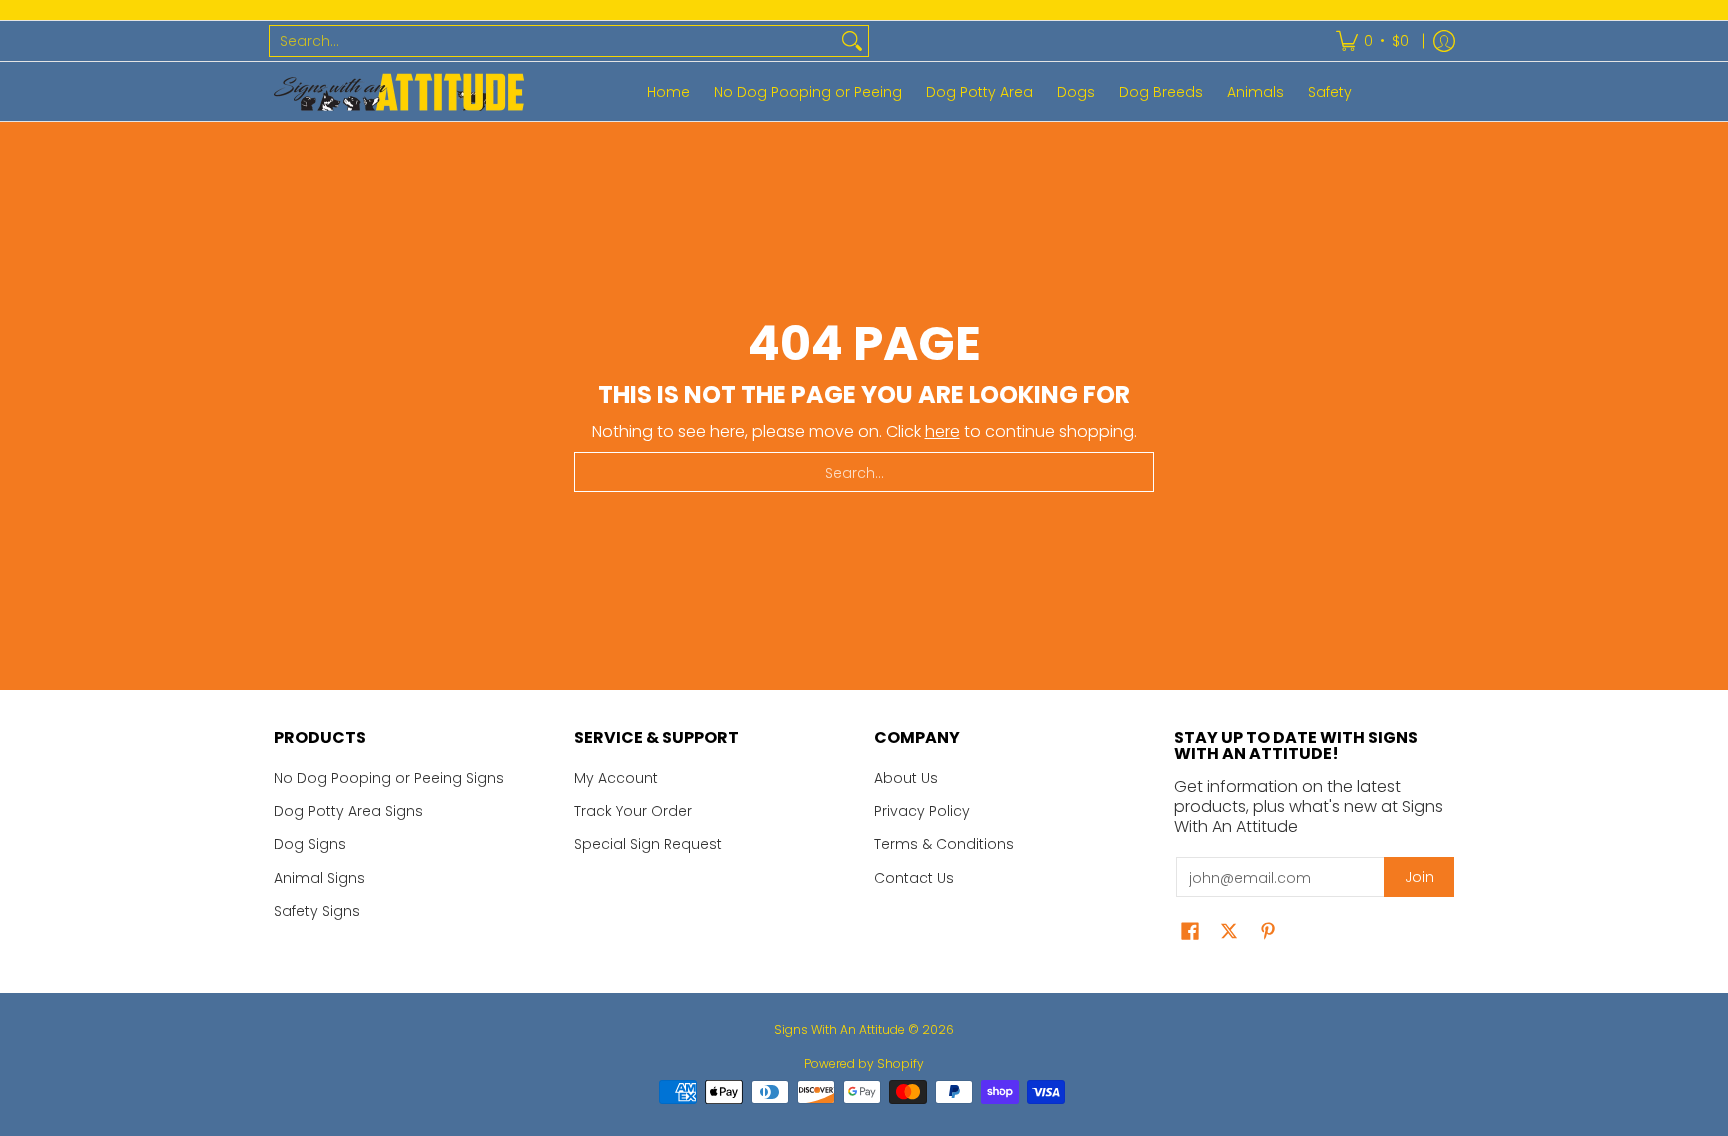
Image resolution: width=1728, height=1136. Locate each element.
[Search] (852, 41)
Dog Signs (310, 844)
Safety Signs (317, 911)
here (942, 431)
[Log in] (1444, 41)
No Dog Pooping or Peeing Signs (389, 778)
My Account (616, 778)
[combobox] (553, 41)
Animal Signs (319, 878)
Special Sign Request (648, 844)
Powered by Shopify (864, 1063)
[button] (1190, 931)
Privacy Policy (922, 811)
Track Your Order (633, 811)
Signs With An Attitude (839, 1029)
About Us (906, 778)
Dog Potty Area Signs (348, 811)
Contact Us (914, 878)
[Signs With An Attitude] (399, 91)
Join (1419, 877)
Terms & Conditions (944, 844)
